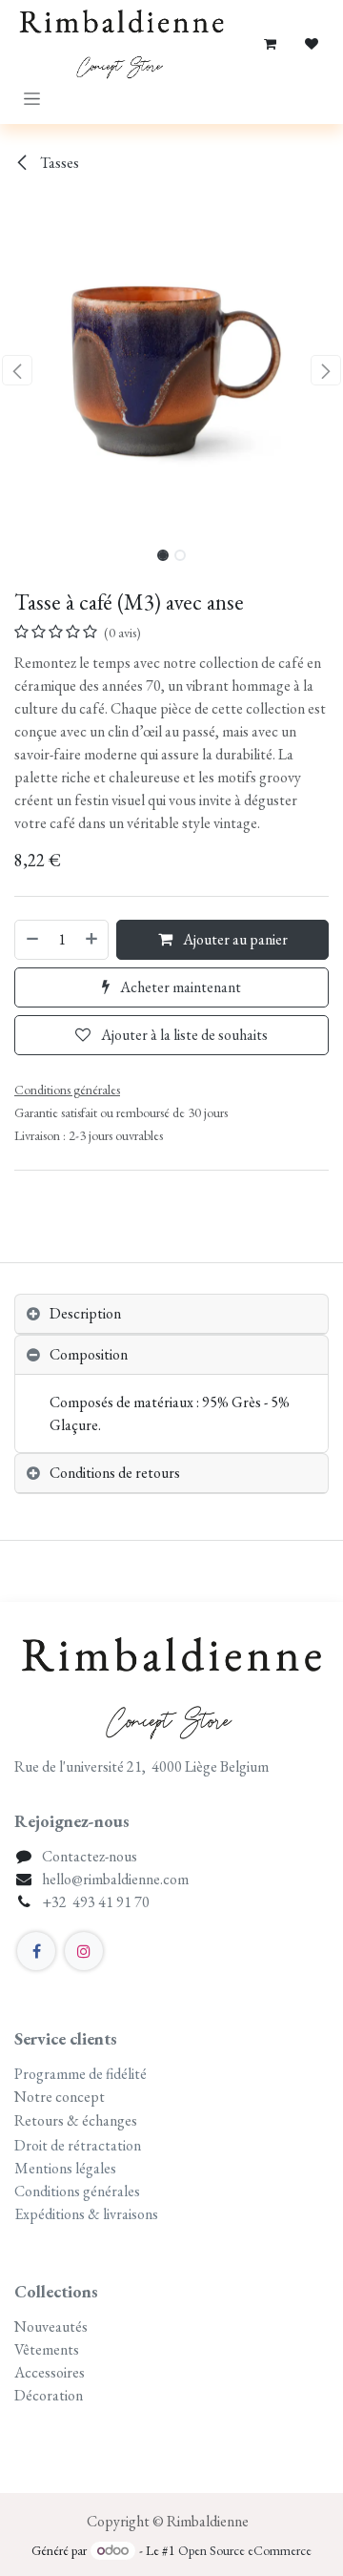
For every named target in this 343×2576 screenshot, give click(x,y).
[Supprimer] (31, 940)
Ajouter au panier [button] (234, 939)
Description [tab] (85, 1313)
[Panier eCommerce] (270, 44)
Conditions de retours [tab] (115, 1473)
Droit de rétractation (78, 2145)
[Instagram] (84, 1951)
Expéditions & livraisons (88, 2214)
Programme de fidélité (81, 2074)
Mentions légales (65, 2168)
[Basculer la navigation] (32, 98)
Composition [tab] (89, 1354)
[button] (17, 370)
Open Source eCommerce (245, 2550)
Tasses (58, 163)
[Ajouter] (92, 940)
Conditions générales (77, 2191)
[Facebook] (36, 1951)
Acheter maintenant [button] (179, 987)
